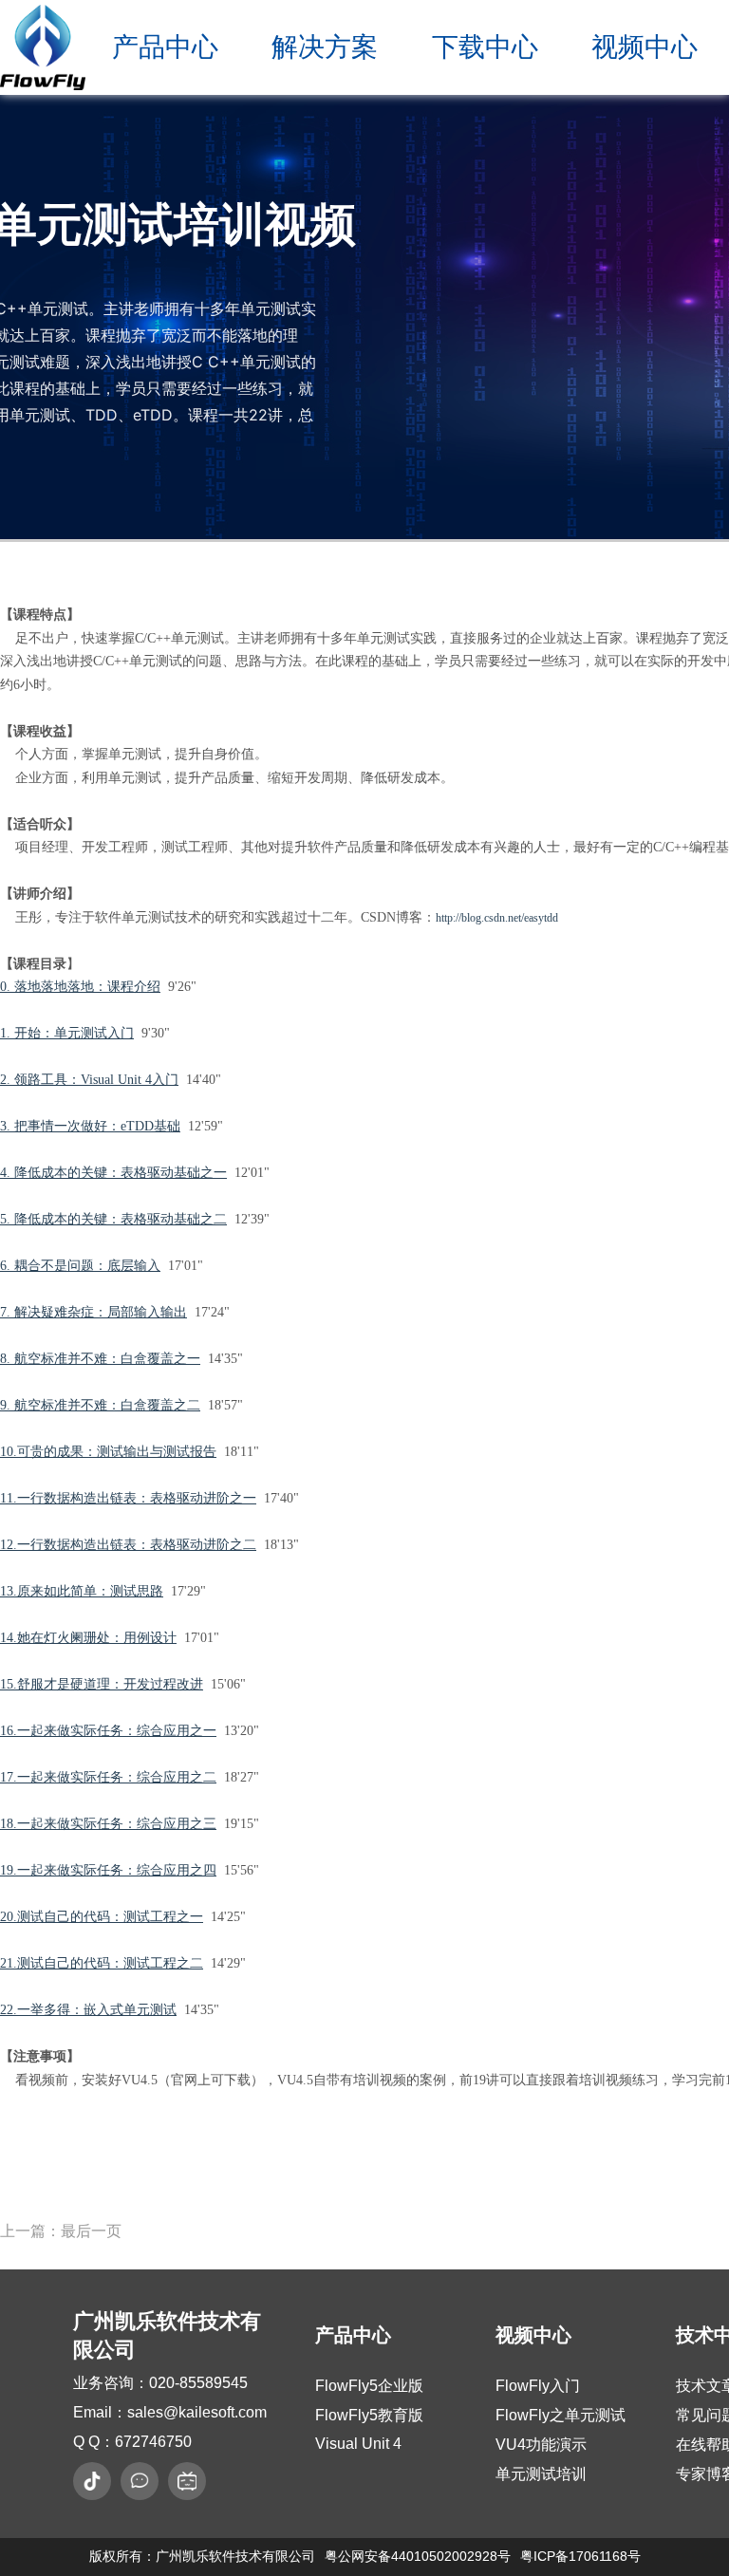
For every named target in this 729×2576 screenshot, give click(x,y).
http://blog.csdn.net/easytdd (497, 918)
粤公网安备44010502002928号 (418, 2556)
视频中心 (645, 47)
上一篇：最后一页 (61, 2231)
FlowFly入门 (538, 2386)
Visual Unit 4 (358, 2444)
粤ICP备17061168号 (580, 2556)
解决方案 (325, 47)
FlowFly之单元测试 (561, 2415)
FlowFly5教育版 (369, 2415)
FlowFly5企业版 (369, 2386)
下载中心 (485, 47)
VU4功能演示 (541, 2445)
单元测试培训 (541, 2474)
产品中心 (165, 47)
